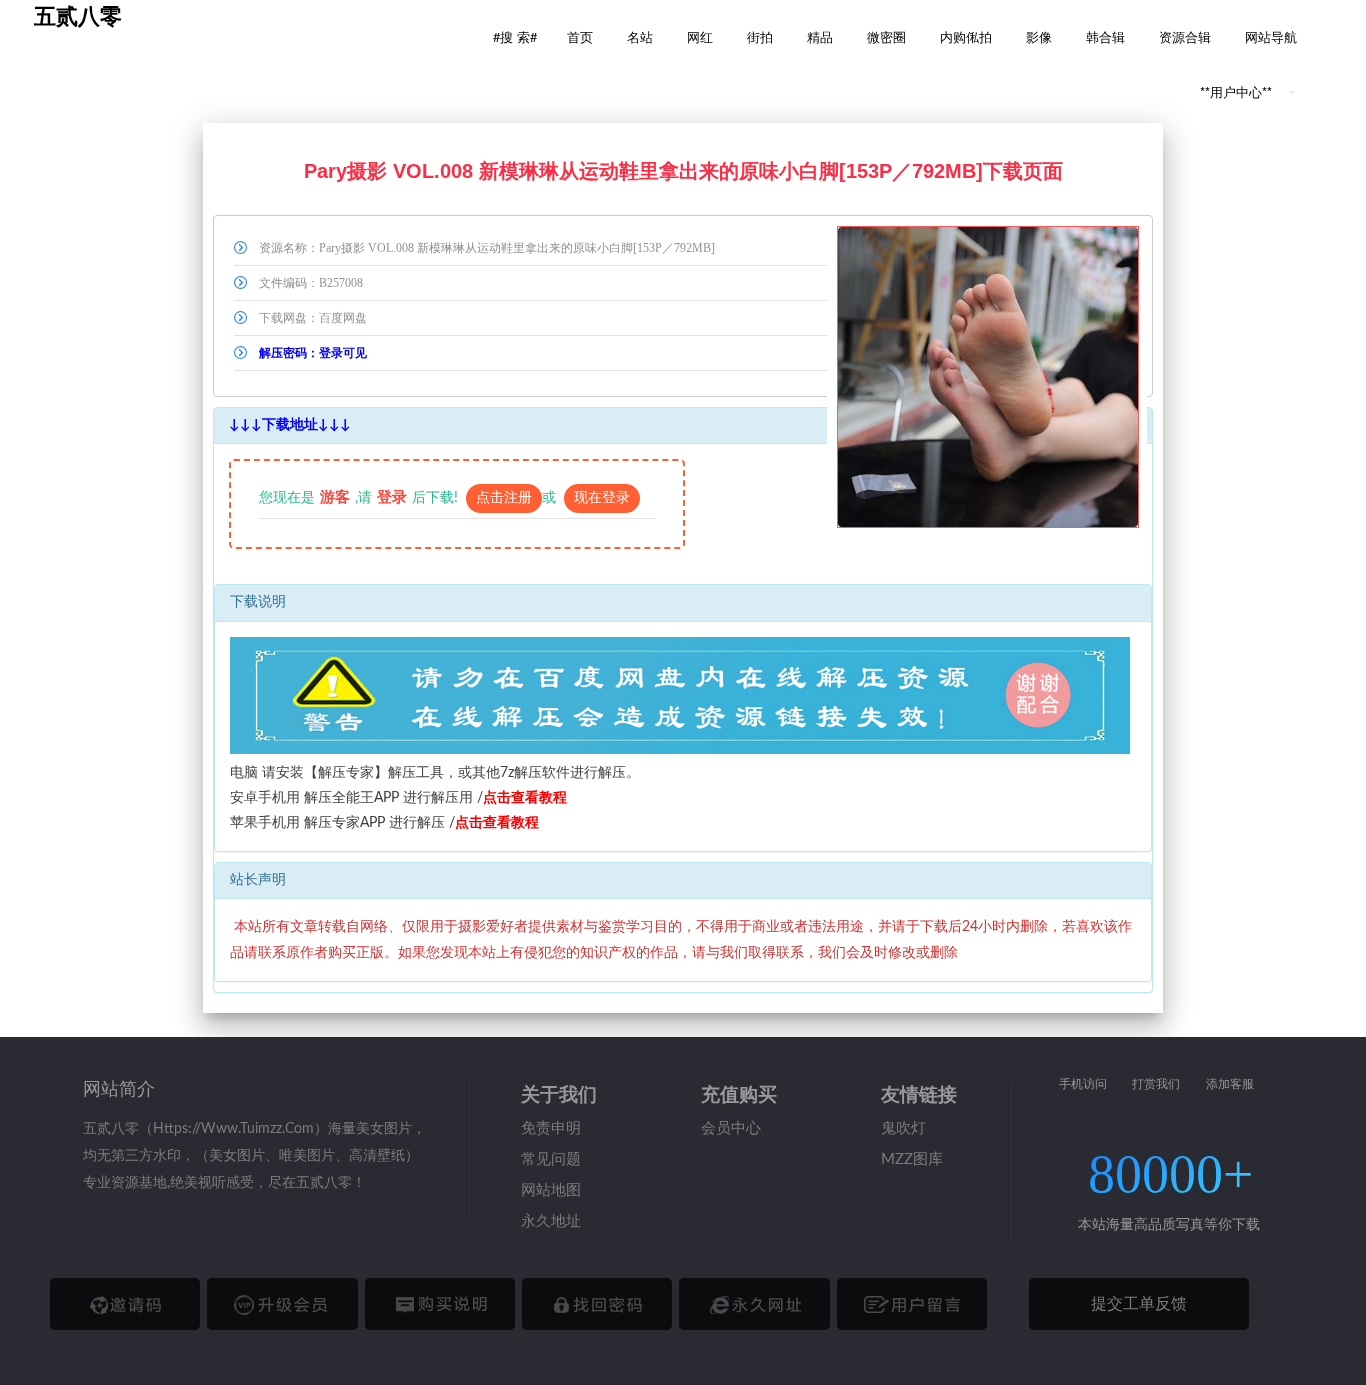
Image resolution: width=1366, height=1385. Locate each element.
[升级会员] (282, 1304)
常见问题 (551, 1159)
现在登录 (602, 498)
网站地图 (551, 1190)
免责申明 (551, 1128)
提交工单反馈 (1139, 1304)
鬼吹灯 (903, 1128)
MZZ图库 (912, 1159)
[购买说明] (440, 1304)
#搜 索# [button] (515, 36)
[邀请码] (125, 1304)
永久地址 (551, 1221)
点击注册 (504, 498)
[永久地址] (754, 1304)
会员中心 (731, 1128)
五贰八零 (78, 16)
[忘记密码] (597, 1304)
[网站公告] (912, 1304)
